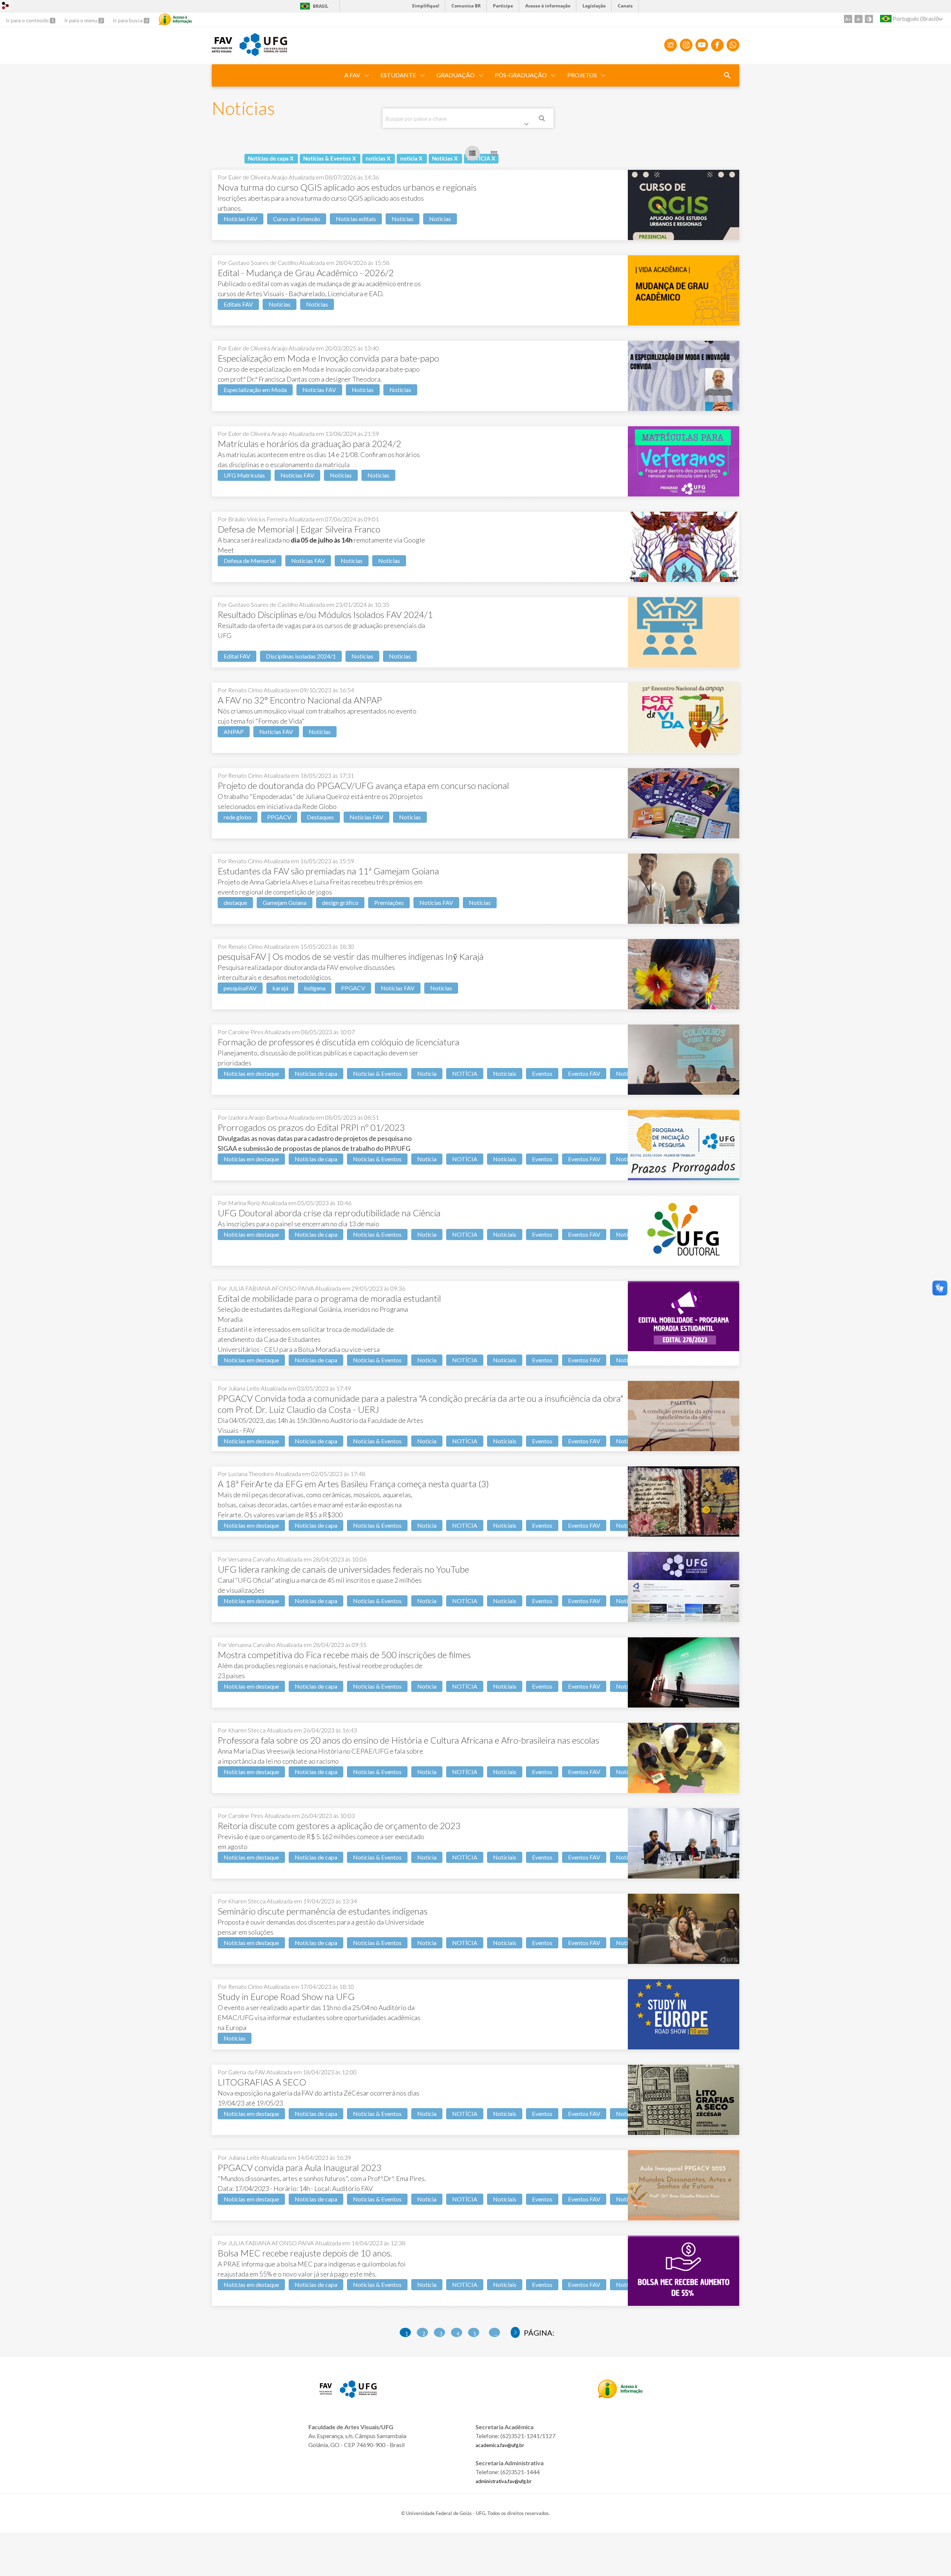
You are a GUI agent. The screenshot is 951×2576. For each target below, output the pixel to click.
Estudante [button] (398, 75)
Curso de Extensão (297, 219)
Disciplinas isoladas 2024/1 (301, 656)
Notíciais (505, 1073)
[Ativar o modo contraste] (869, 19)
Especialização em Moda (255, 390)
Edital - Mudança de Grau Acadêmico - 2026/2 (306, 273)
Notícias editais (356, 219)
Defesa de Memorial (250, 561)
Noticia (427, 1073)
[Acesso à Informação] (175, 19)
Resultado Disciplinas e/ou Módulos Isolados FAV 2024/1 (325, 614)
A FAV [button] (352, 75)
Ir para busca (128, 20)
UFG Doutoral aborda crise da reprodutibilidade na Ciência (329, 1213)
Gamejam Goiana (285, 902)
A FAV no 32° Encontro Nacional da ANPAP (300, 700)
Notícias (403, 219)
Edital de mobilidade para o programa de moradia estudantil (329, 1298)
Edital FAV (237, 656)
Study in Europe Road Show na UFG (286, 1996)
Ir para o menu (81, 20)
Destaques (320, 817)
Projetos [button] (582, 75)
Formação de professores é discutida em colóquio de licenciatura (339, 1042)
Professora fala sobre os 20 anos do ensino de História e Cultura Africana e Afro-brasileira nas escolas (408, 1740)
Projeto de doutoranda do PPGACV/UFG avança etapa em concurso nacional (363, 785)
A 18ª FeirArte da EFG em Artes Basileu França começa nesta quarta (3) (353, 1484)
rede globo (238, 817)
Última (515, 2333)
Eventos (542, 1073)
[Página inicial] (222, 50)
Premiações (389, 902)
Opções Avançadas (528, 126)
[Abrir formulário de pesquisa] (727, 75)
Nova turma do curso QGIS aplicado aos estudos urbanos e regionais (347, 187)
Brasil (313, 6)
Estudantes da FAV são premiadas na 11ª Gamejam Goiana (328, 871)
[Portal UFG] (263, 54)
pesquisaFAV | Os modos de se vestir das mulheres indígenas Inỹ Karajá (351, 956)
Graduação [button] (456, 75)
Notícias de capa (316, 1073)
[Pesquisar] (542, 119)
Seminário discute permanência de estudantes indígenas (323, 1911)
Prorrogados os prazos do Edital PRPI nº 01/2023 (311, 1127)
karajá (280, 988)
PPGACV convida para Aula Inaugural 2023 (300, 2167)
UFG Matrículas (244, 475)
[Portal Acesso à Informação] (620, 2396)
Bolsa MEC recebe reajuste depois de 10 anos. (305, 2253)
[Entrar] (6, 7)
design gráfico (340, 902)
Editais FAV (238, 304)
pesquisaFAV (240, 988)
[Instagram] (686, 45)
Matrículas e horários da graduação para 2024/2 (309, 444)
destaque (235, 902)
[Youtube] (702, 45)
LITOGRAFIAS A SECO (262, 2082)
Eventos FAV (584, 1073)
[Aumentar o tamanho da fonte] (848, 19)
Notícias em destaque (251, 1073)
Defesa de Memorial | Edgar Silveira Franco (299, 529)
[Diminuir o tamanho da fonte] (859, 19)
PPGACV (279, 817)
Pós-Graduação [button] (521, 75)
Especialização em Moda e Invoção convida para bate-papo (328, 358)
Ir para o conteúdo (28, 20)
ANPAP (234, 732)
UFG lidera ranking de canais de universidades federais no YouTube (343, 1569)
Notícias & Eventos (377, 1073)
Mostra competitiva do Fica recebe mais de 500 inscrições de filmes (344, 1655)
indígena (315, 988)
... (496, 2334)
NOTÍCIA (465, 1073)
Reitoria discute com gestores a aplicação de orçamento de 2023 (339, 1826)
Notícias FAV (241, 219)
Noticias (440, 219)
